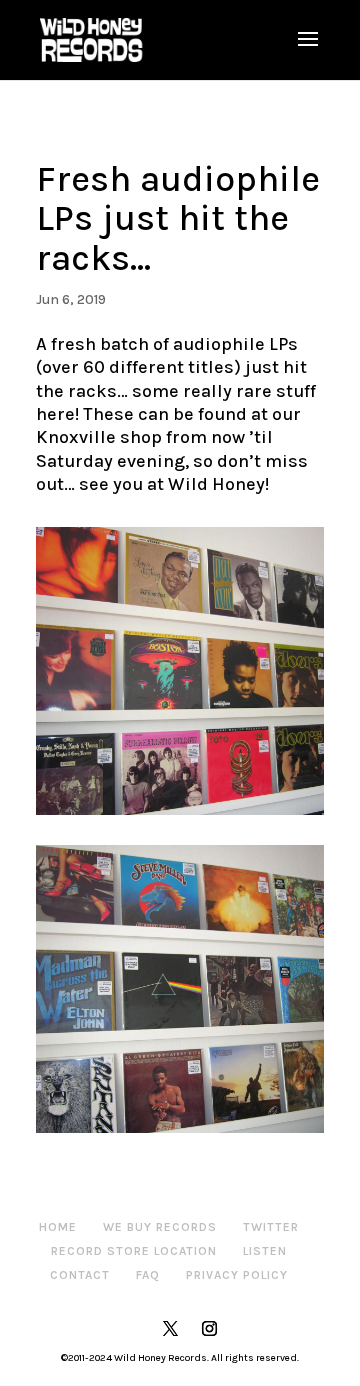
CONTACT (80, 1275)
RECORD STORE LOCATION (134, 1251)
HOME (58, 1227)
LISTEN (265, 1251)
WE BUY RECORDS (160, 1227)
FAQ (148, 1275)
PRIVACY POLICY (237, 1275)
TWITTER (271, 1227)
